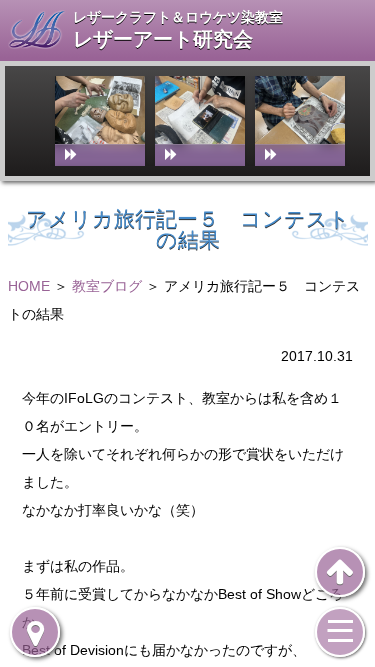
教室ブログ (107, 286)
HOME (29, 286)
